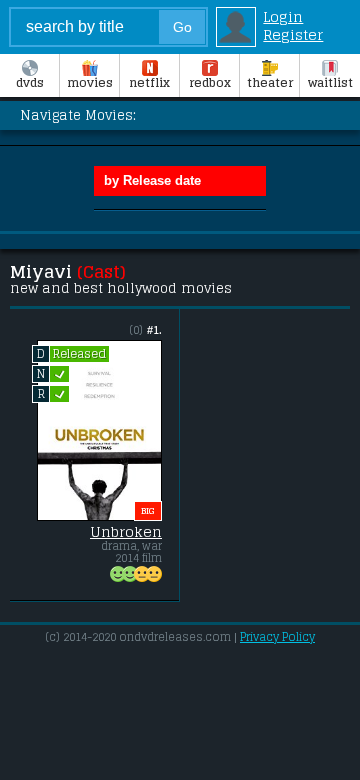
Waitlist (330, 83)
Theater (270, 83)
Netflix (149, 83)
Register (293, 35)
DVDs (30, 83)
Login (283, 17)
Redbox (210, 83)
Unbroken (126, 532)
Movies (90, 83)
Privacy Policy (277, 637)
